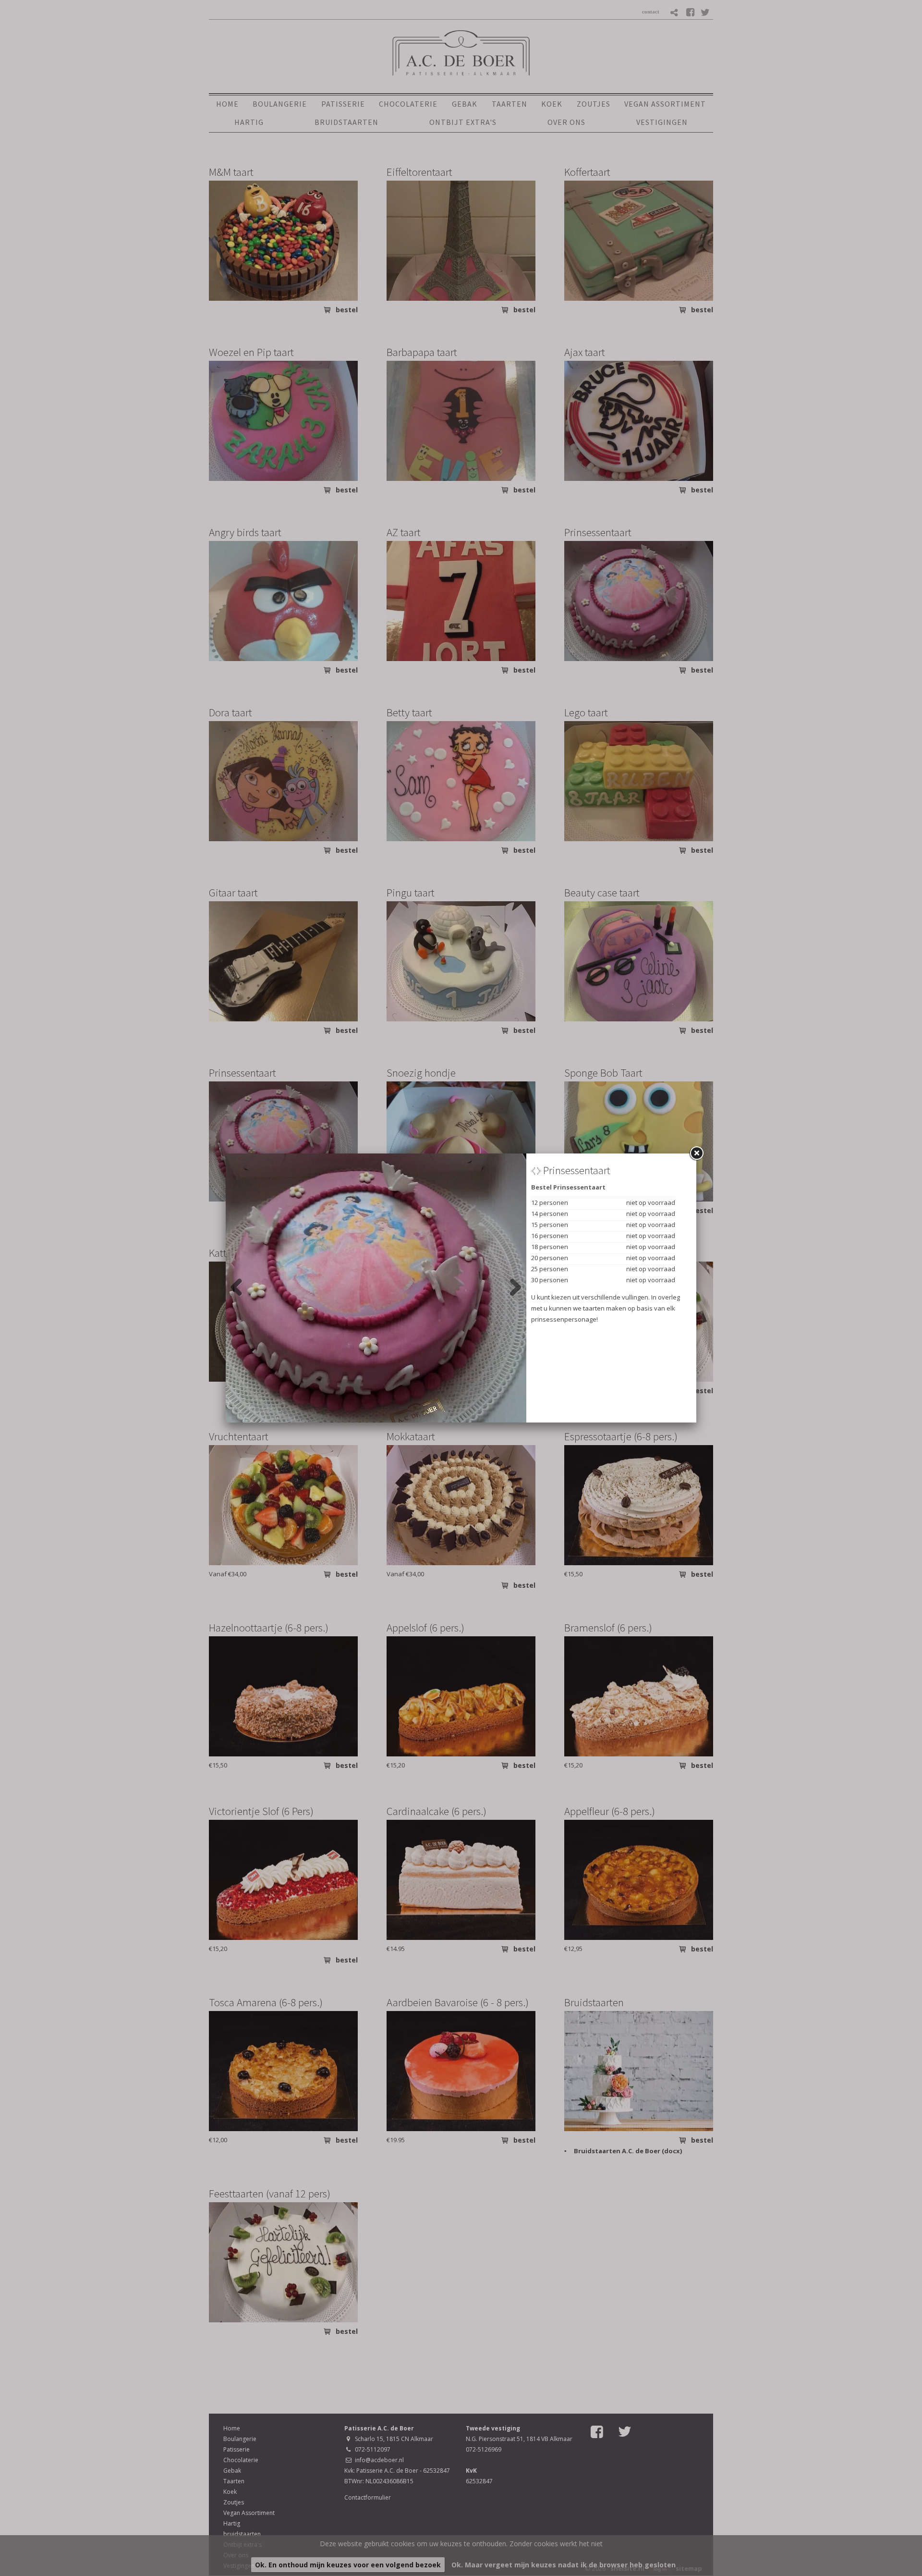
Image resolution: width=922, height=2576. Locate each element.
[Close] (696, 1153)
